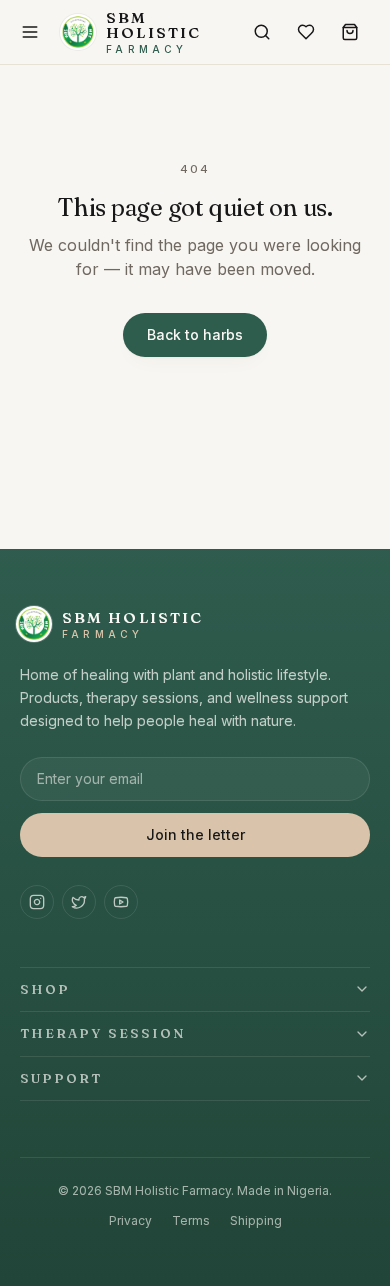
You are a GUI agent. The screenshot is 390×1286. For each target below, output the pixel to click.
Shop (45, 989)
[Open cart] (350, 32)
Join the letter (195, 834)
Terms (191, 1220)
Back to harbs (195, 334)
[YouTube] (121, 902)
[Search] (262, 32)
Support (61, 1078)
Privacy (130, 1220)
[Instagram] (37, 902)
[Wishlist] (306, 32)
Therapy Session (103, 1033)
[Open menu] (30, 32)
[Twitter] (79, 902)
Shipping (256, 1220)
